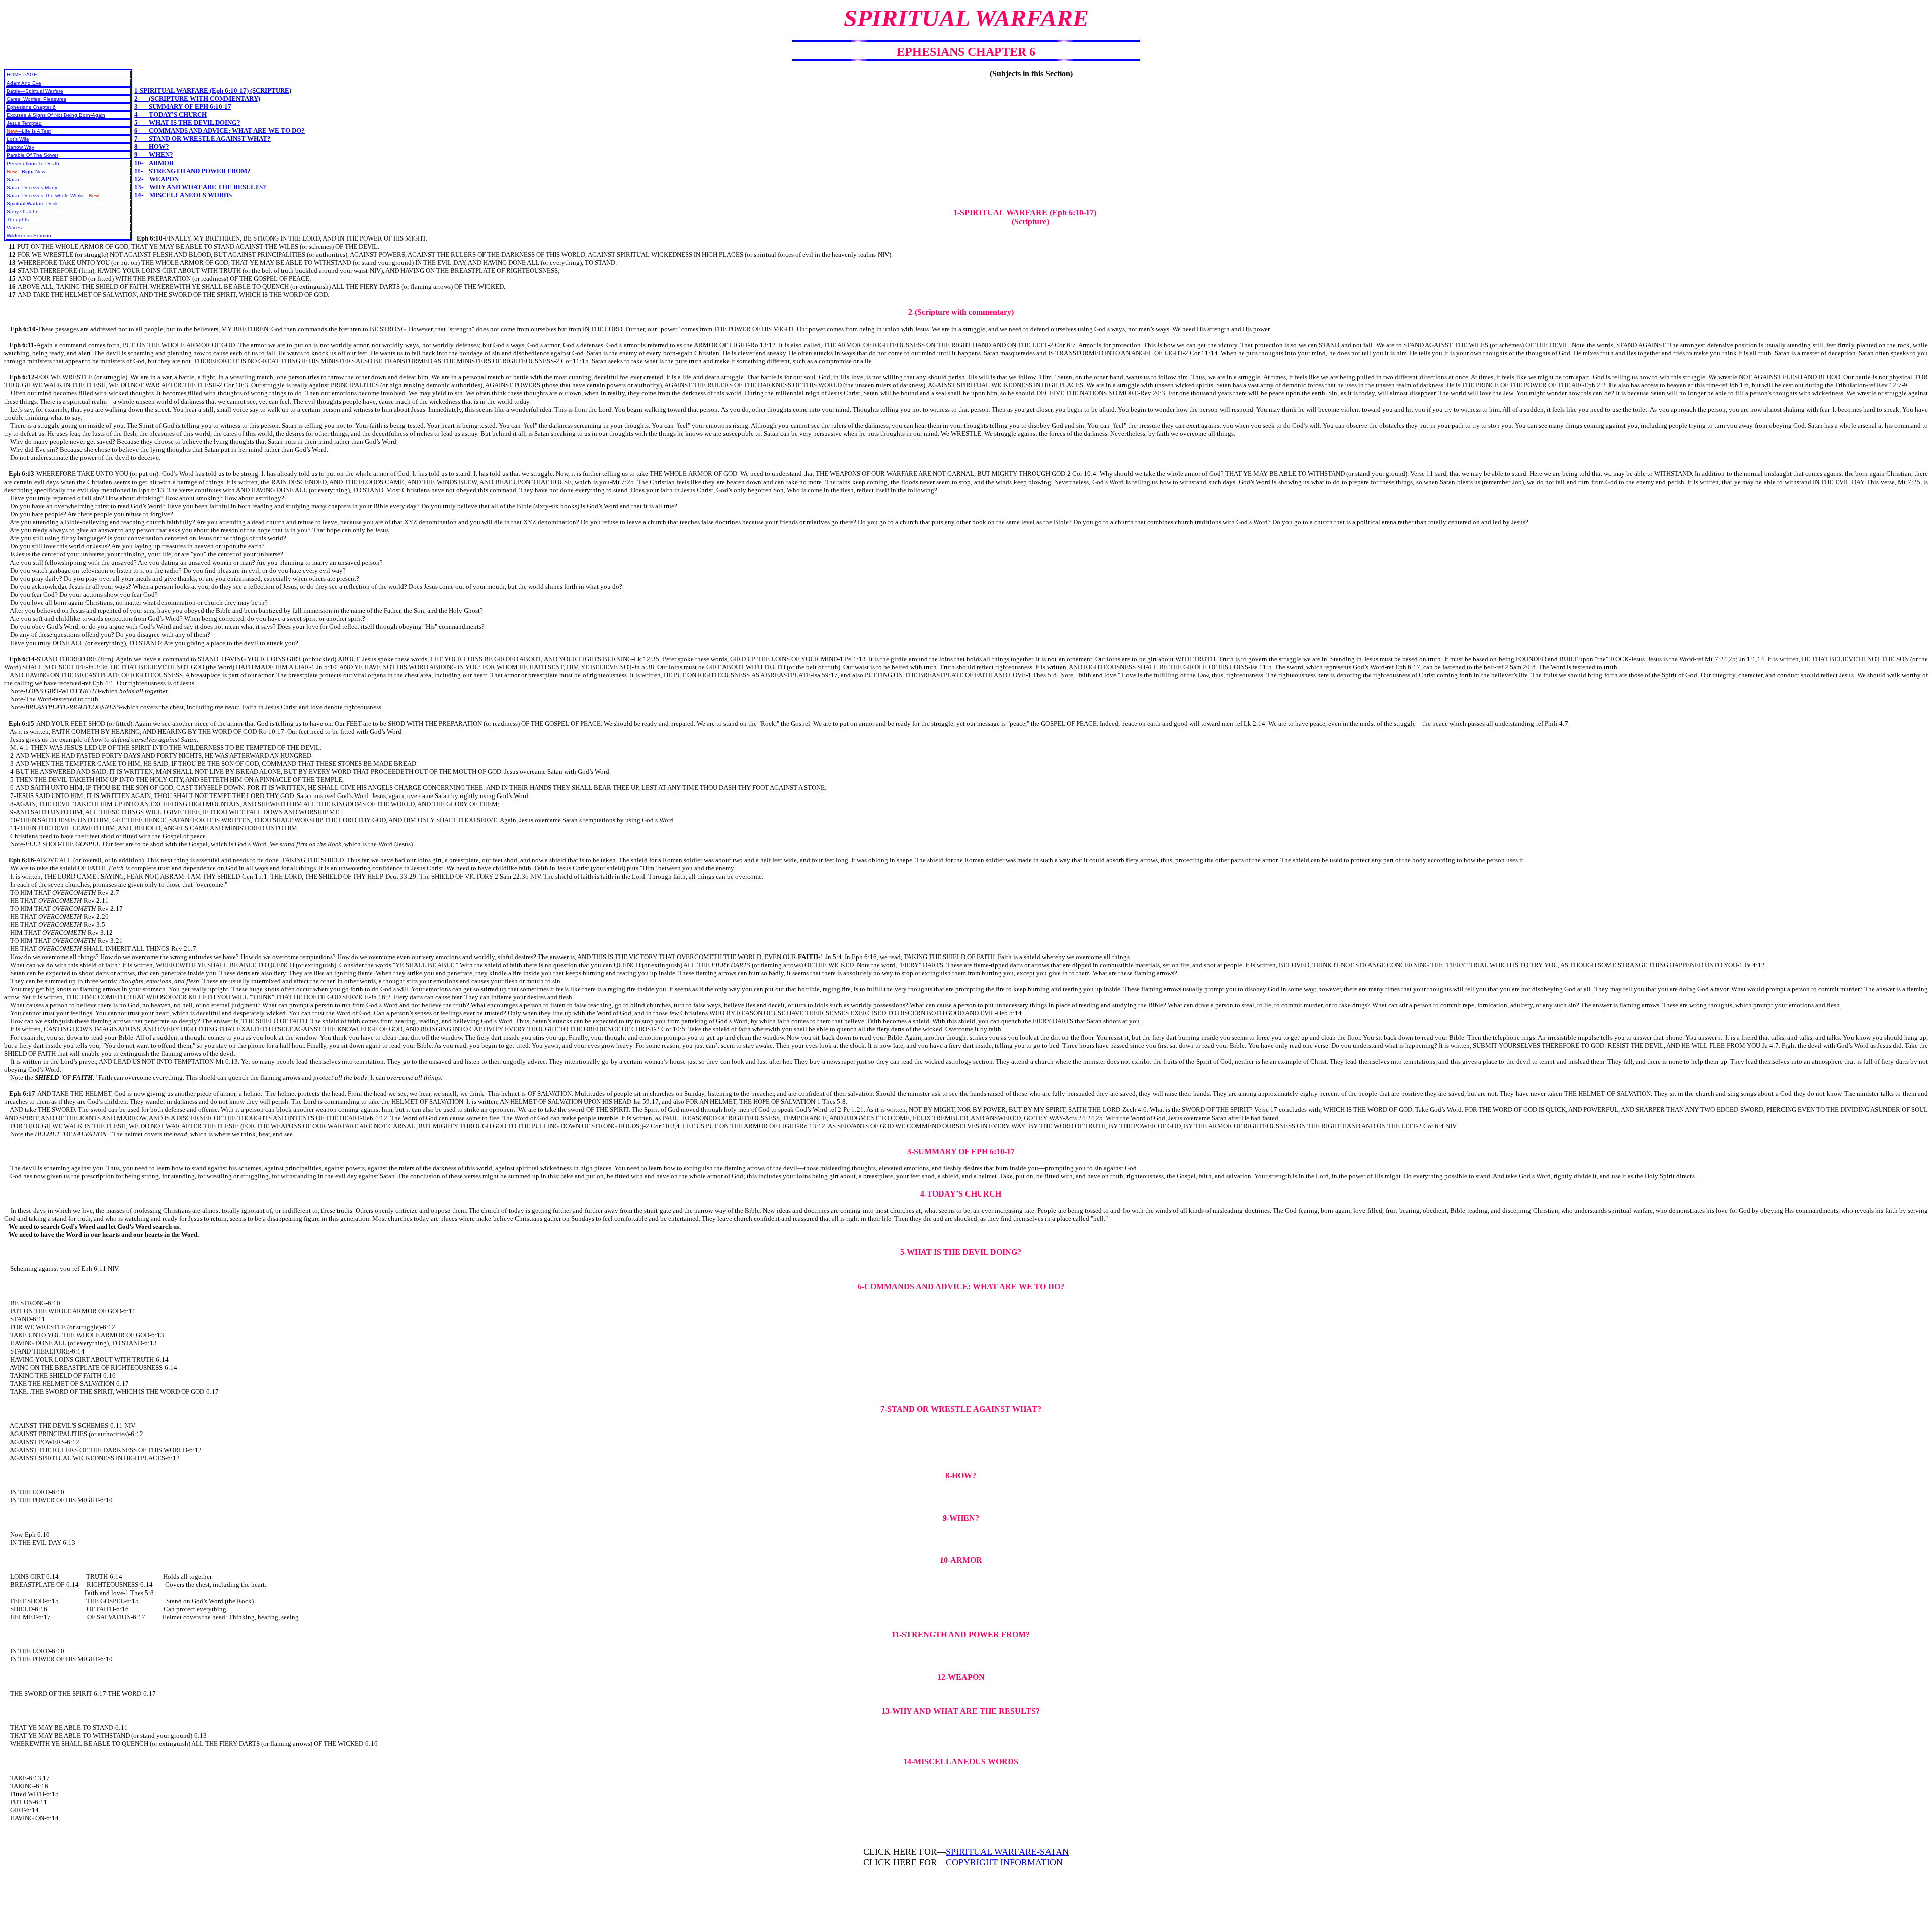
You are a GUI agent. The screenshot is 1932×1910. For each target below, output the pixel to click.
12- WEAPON (156, 179)
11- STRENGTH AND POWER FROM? (192, 171)
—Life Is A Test (29, 131)
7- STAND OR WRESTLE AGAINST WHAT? (203, 139)
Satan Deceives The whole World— (53, 195)
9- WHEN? (154, 155)
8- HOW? (152, 147)
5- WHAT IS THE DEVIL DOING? (187, 123)
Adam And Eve (24, 83)
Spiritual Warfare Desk (32, 204)
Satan (14, 179)
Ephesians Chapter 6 (31, 107)
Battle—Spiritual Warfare (35, 91)
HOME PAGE (22, 75)
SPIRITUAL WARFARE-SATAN (1007, 1852)
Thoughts (18, 220)
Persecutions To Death (33, 163)
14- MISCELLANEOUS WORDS (183, 195)
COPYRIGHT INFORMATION (1004, 1862)
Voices (14, 228)
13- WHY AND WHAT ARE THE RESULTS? (200, 187)
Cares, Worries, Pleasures (36, 99)
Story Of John (23, 212)
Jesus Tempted (24, 123)
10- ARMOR (154, 163)
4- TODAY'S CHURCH (171, 114)
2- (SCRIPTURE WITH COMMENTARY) (197, 98)
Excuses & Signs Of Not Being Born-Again (56, 115)
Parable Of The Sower (32, 155)
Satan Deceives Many (32, 187)
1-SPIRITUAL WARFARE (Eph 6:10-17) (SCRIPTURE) (213, 90)
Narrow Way (20, 147)
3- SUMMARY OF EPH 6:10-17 (183, 106)
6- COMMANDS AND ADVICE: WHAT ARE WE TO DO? (220, 131)
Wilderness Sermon (29, 236)
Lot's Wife (18, 139)
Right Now (33, 171)
